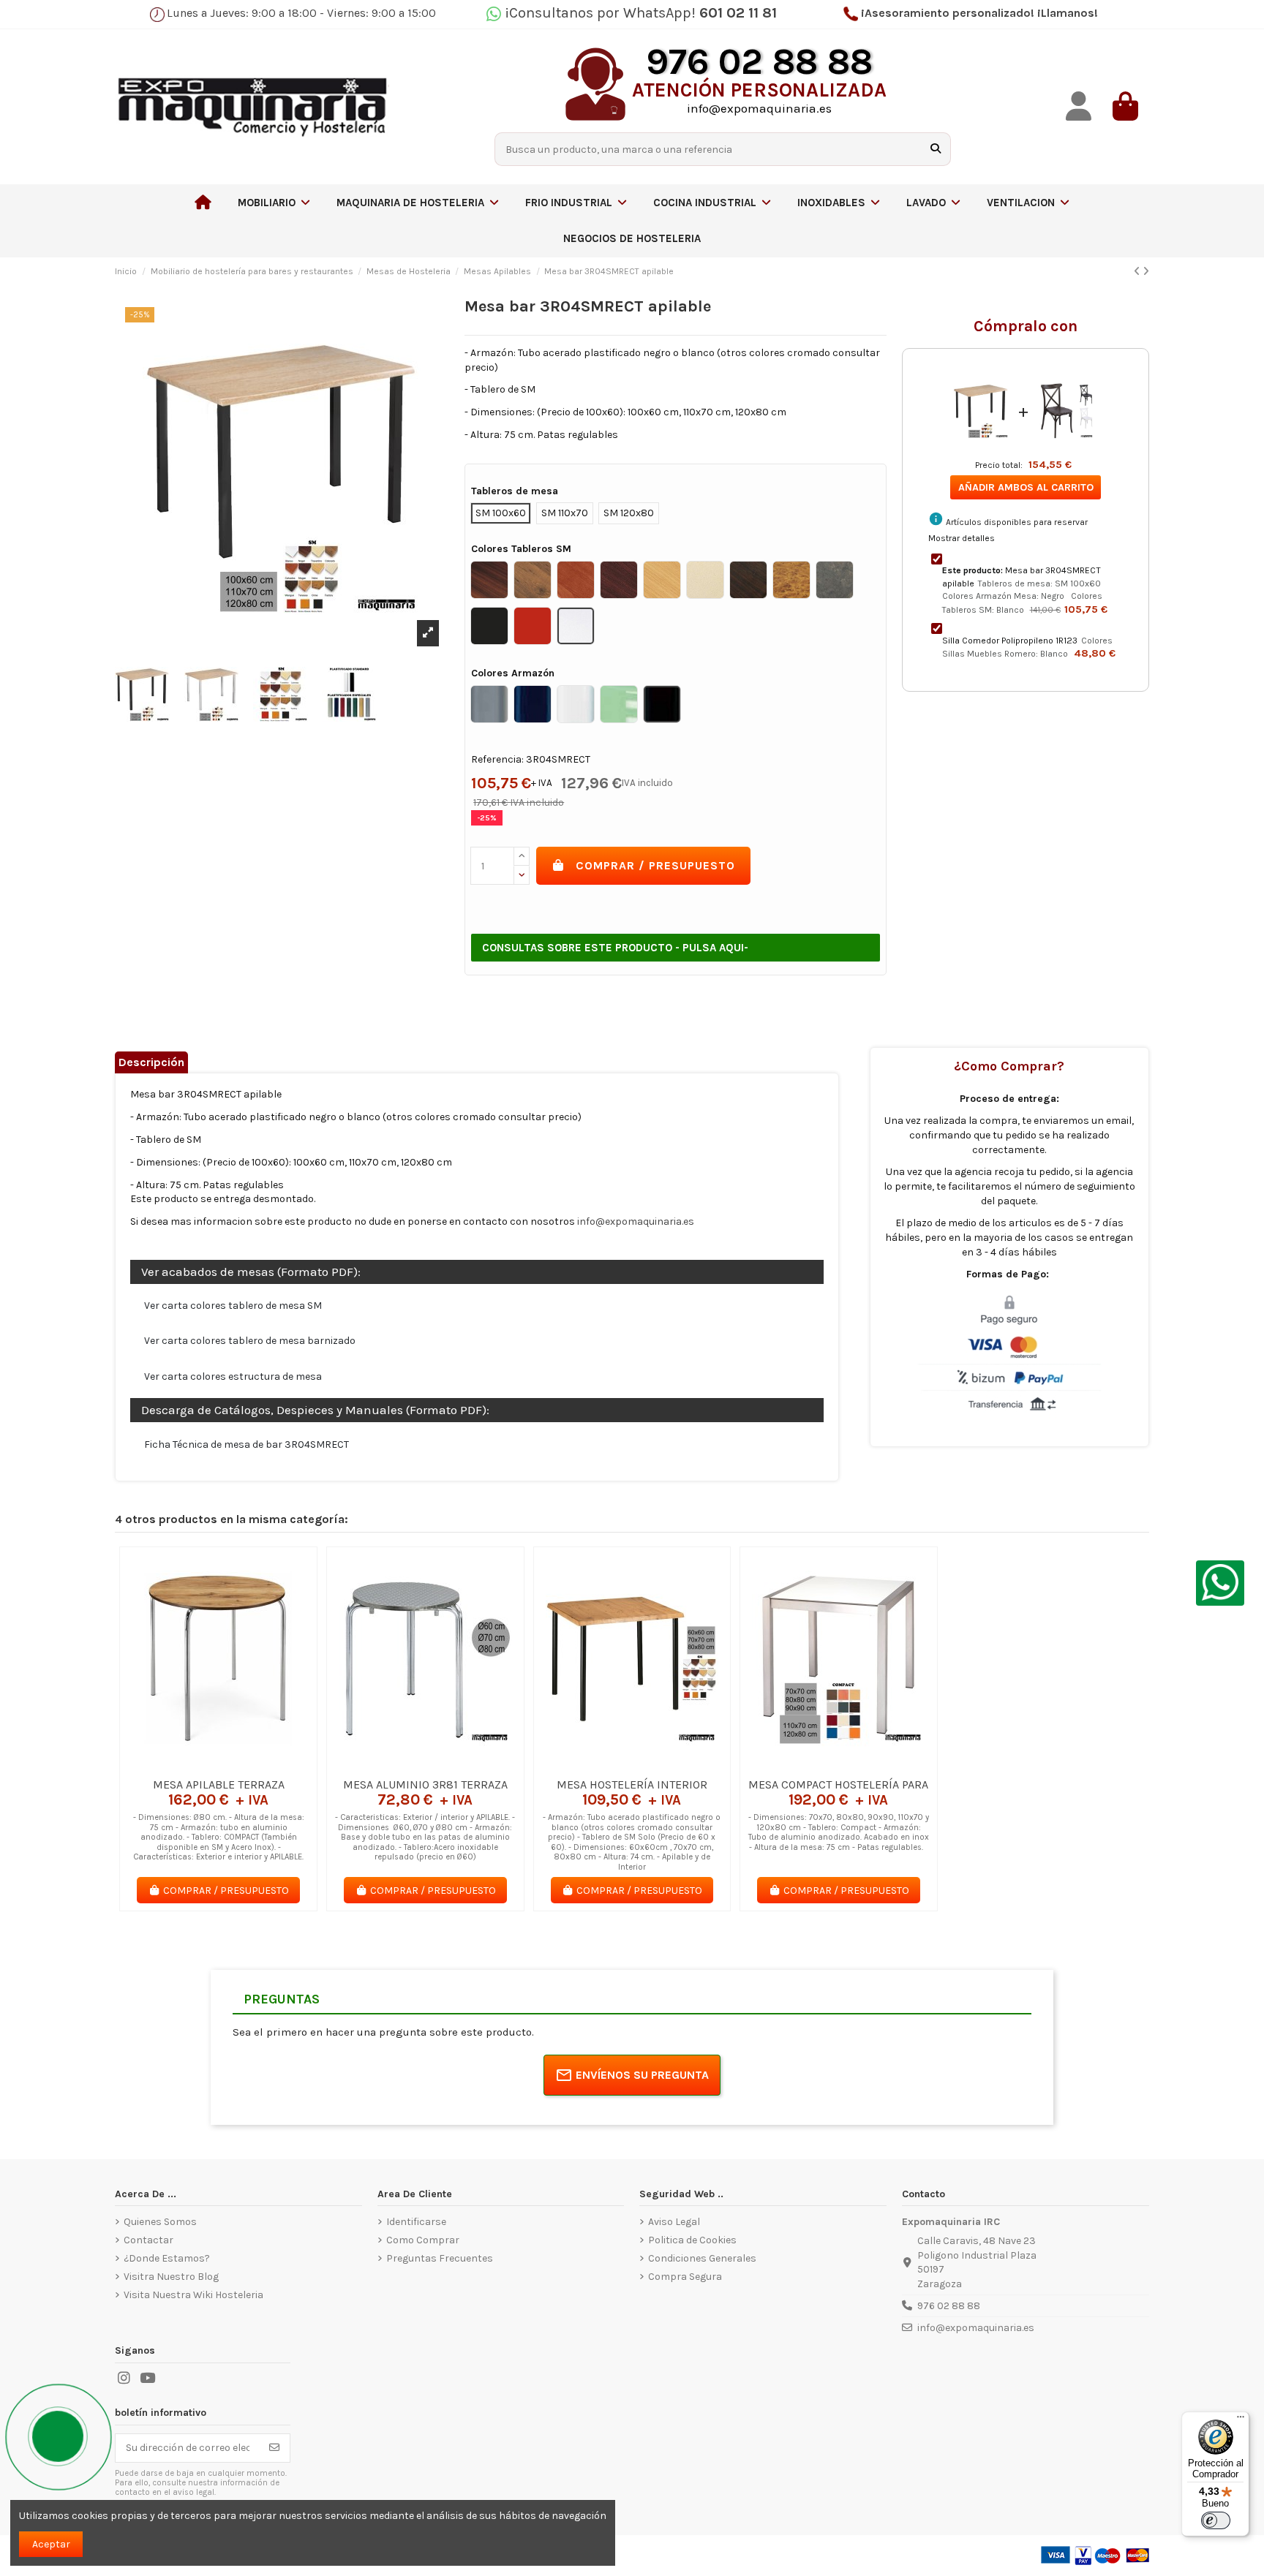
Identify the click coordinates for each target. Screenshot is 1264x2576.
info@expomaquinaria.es (636, 1221)
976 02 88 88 (949, 2306)
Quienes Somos (160, 2222)
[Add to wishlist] (197, 1765)
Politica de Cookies (692, 2240)
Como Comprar (423, 2240)
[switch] (1216, 2520)
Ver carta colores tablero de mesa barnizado (250, 1341)
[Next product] (1146, 272)
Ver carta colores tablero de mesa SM (233, 1306)
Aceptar (51, 2544)
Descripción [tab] (151, 1062)
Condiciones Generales (702, 2258)
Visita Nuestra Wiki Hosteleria (193, 2295)
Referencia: (497, 759)
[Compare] (218, 1765)
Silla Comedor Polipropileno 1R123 (1010, 641)
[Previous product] (1138, 272)
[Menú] (1241, 2420)
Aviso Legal (674, 2222)
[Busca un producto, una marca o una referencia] (936, 149)
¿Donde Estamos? (167, 2258)
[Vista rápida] (239, 1765)
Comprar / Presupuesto (655, 865)
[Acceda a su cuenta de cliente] (1079, 106)
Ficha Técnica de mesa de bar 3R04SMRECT (247, 1444)
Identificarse (416, 2222)
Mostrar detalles (962, 538)
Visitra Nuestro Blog (171, 2277)
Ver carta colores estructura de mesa (233, 1376)
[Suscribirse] (274, 2448)
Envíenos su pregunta (642, 2075)
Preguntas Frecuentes (440, 2258)
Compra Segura (685, 2277)
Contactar (148, 2240)
